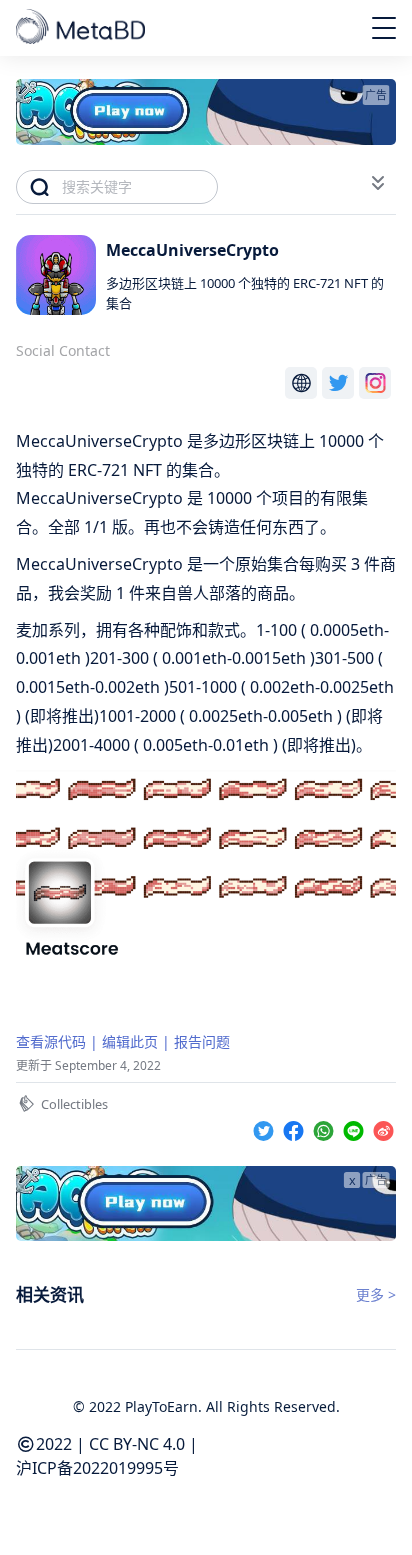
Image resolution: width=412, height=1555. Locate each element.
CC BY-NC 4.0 (137, 1444)
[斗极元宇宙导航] (82, 28)
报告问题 (202, 1041)
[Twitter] (266, 1127)
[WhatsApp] (326, 1127)
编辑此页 (130, 1041)
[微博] (383, 1127)
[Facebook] (296, 1127)
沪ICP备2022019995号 (97, 1468)
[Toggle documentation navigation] (378, 183)
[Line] (356, 1127)
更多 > (376, 1294)
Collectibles (74, 1104)
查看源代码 (51, 1041)
